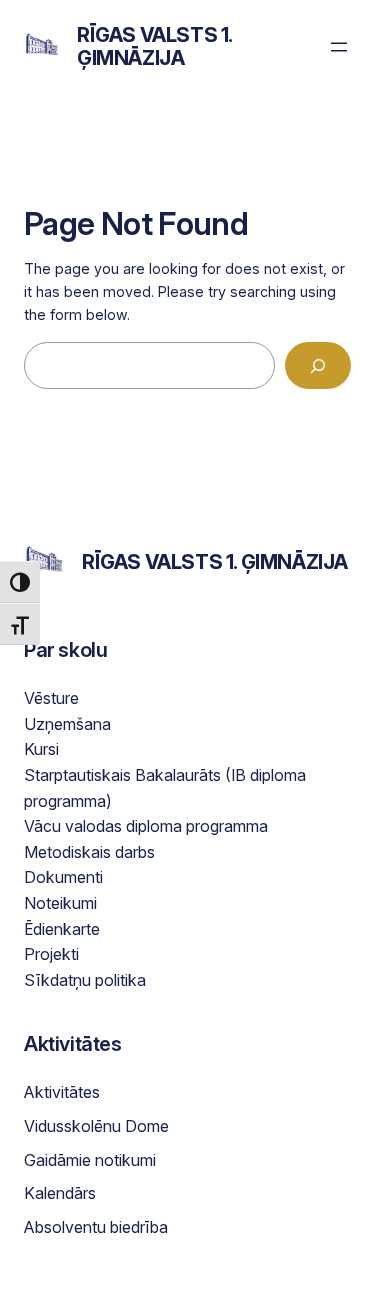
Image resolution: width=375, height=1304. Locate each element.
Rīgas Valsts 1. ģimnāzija (154, 46)
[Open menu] (339, 47)
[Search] (318, 365)
